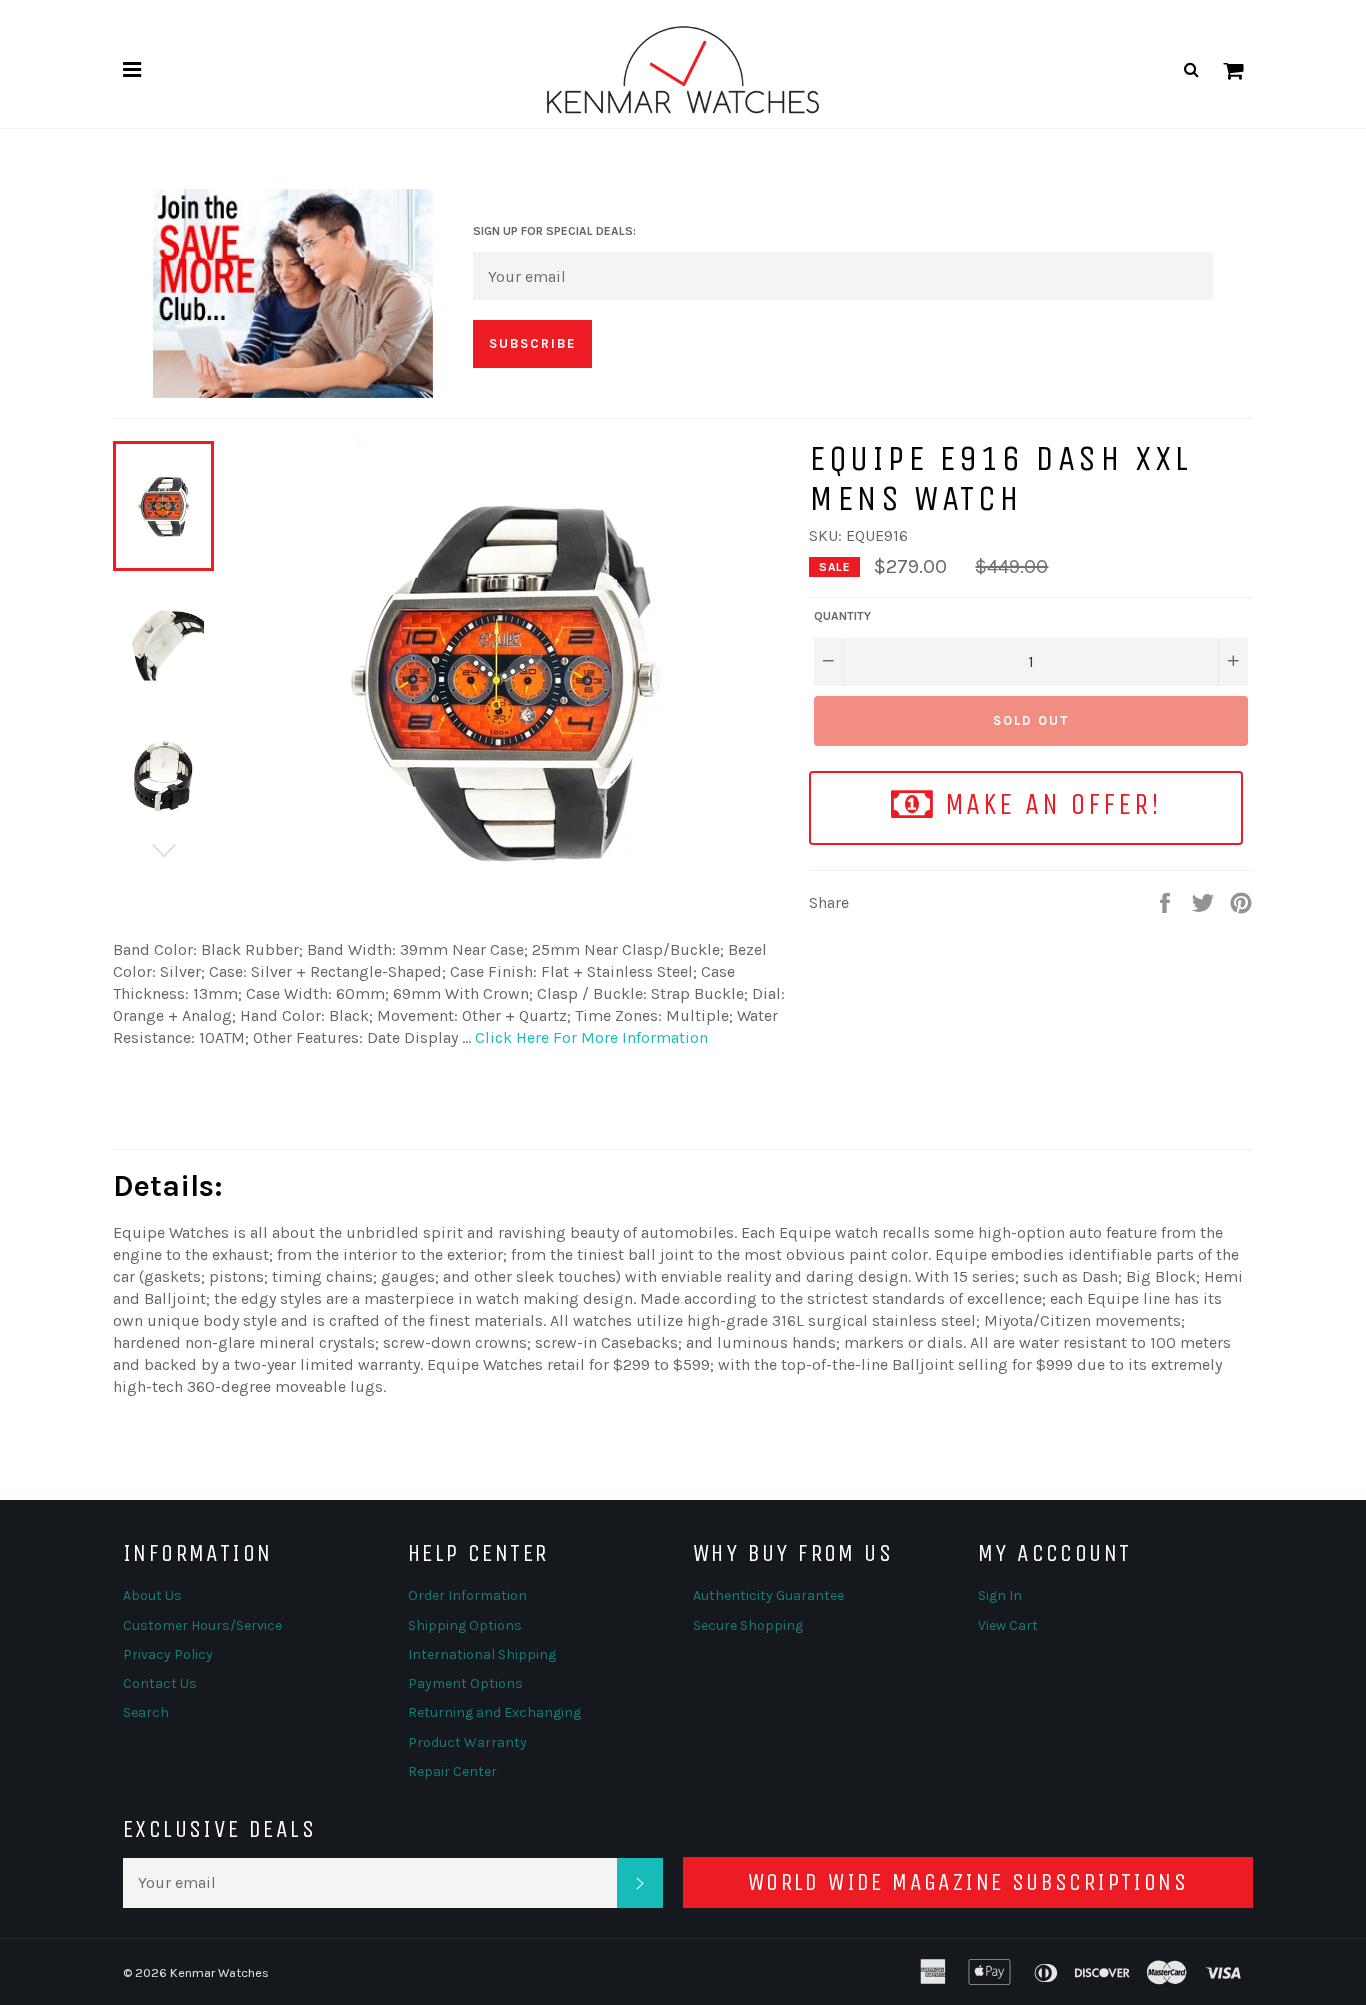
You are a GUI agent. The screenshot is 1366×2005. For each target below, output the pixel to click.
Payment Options (465, 1683)
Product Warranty (467, 1742)
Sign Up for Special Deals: (554, 231)
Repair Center (452, 1771)
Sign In (1000, 1595)
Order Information (467, 1595)
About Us (152, 1595)
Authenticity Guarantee (768, 1595)
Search (146, 1712)
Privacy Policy (168, 1654)
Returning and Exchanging (494, 1712)
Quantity (842, 616)
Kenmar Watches (219, 1972)
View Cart (1008, 1625)
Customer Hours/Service (202, 1625)
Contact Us (160, 1683)
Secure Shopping (748, 1625)
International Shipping (482, 1654)
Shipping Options (465, 1625)
